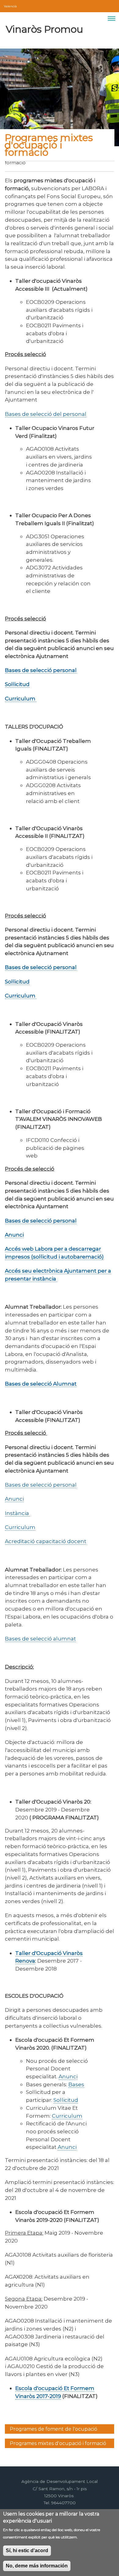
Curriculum (20, 1527)
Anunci (14, 1499)
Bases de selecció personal (41, 1485)
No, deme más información (37, 2566)
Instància (18, 1513)
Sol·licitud (66, 2100)
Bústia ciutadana (109, 5)
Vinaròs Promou (44, 29)
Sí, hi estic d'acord (27, 2551)
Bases (76, 2084)
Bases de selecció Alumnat (41, 1384)
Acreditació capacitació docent (46, 1541)
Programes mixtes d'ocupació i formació (58, 2443)
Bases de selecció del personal (46, 414)
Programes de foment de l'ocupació (54, 2429)
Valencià (10, 6)
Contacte (103, 5)
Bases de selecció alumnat (40, 1639)
